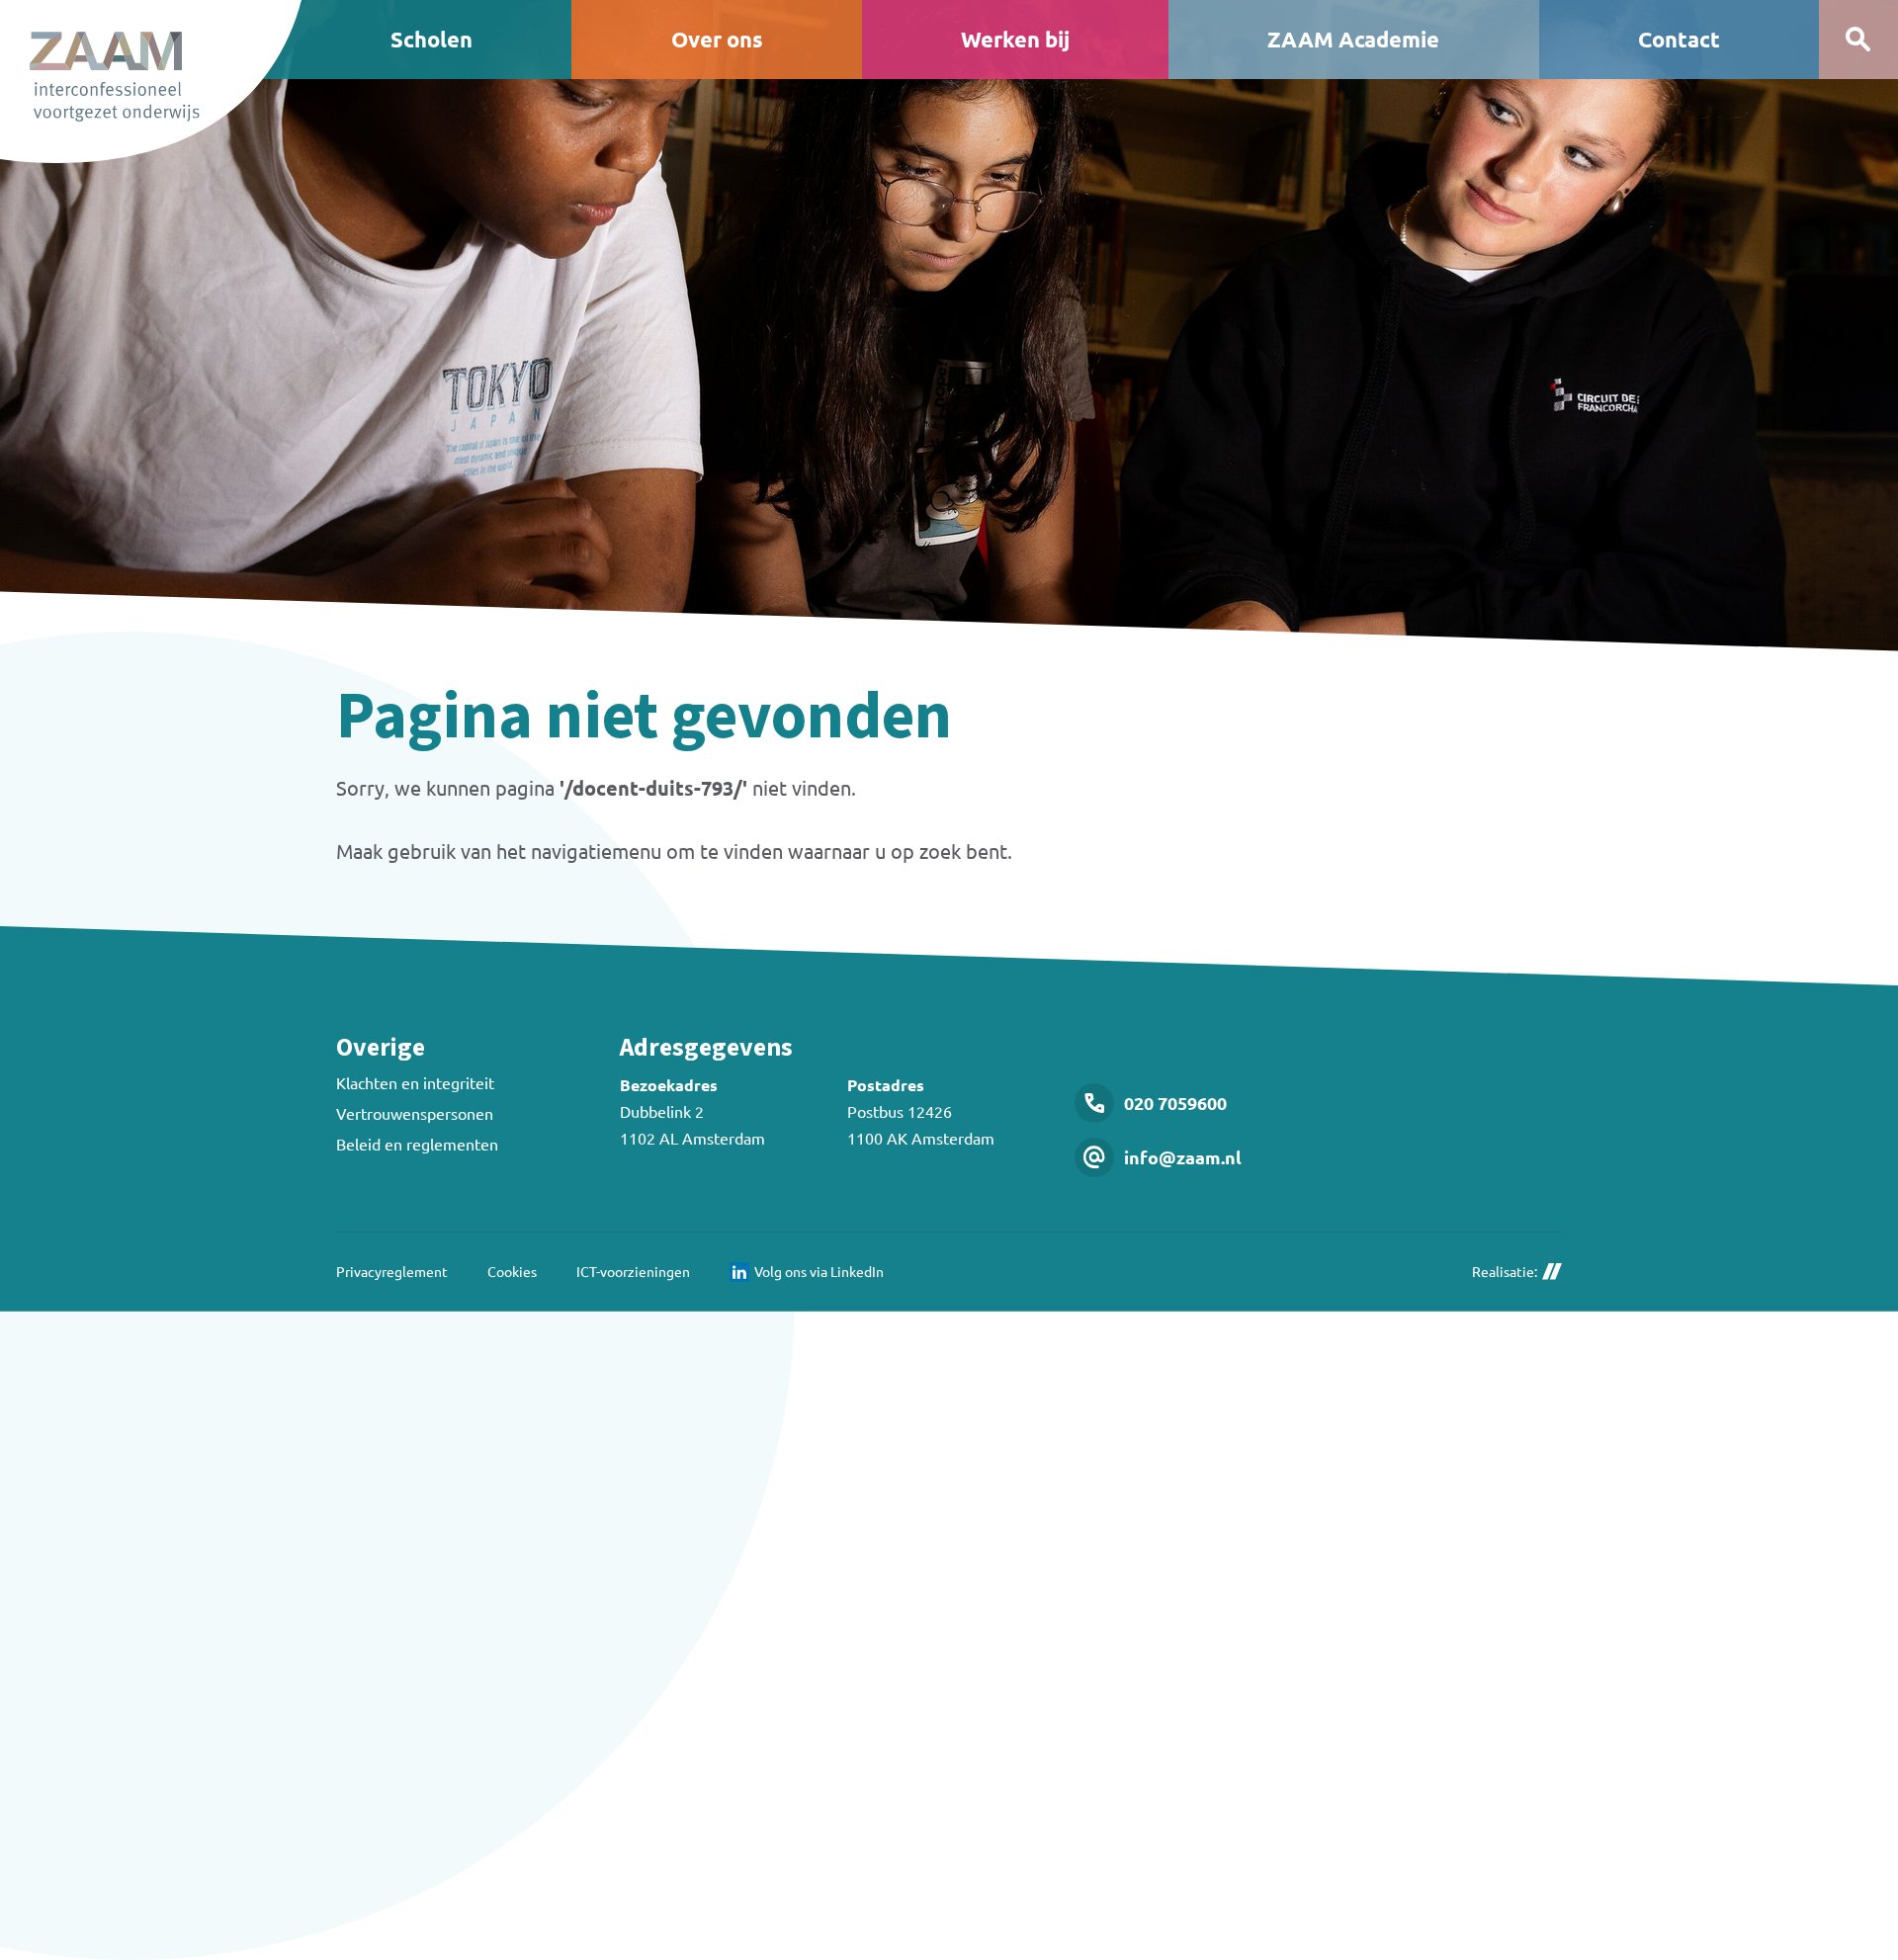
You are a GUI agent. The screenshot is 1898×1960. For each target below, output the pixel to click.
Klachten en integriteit (415, 1082)
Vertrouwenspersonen (415, 1113)
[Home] (151, 82)
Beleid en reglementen (417, 1144)
